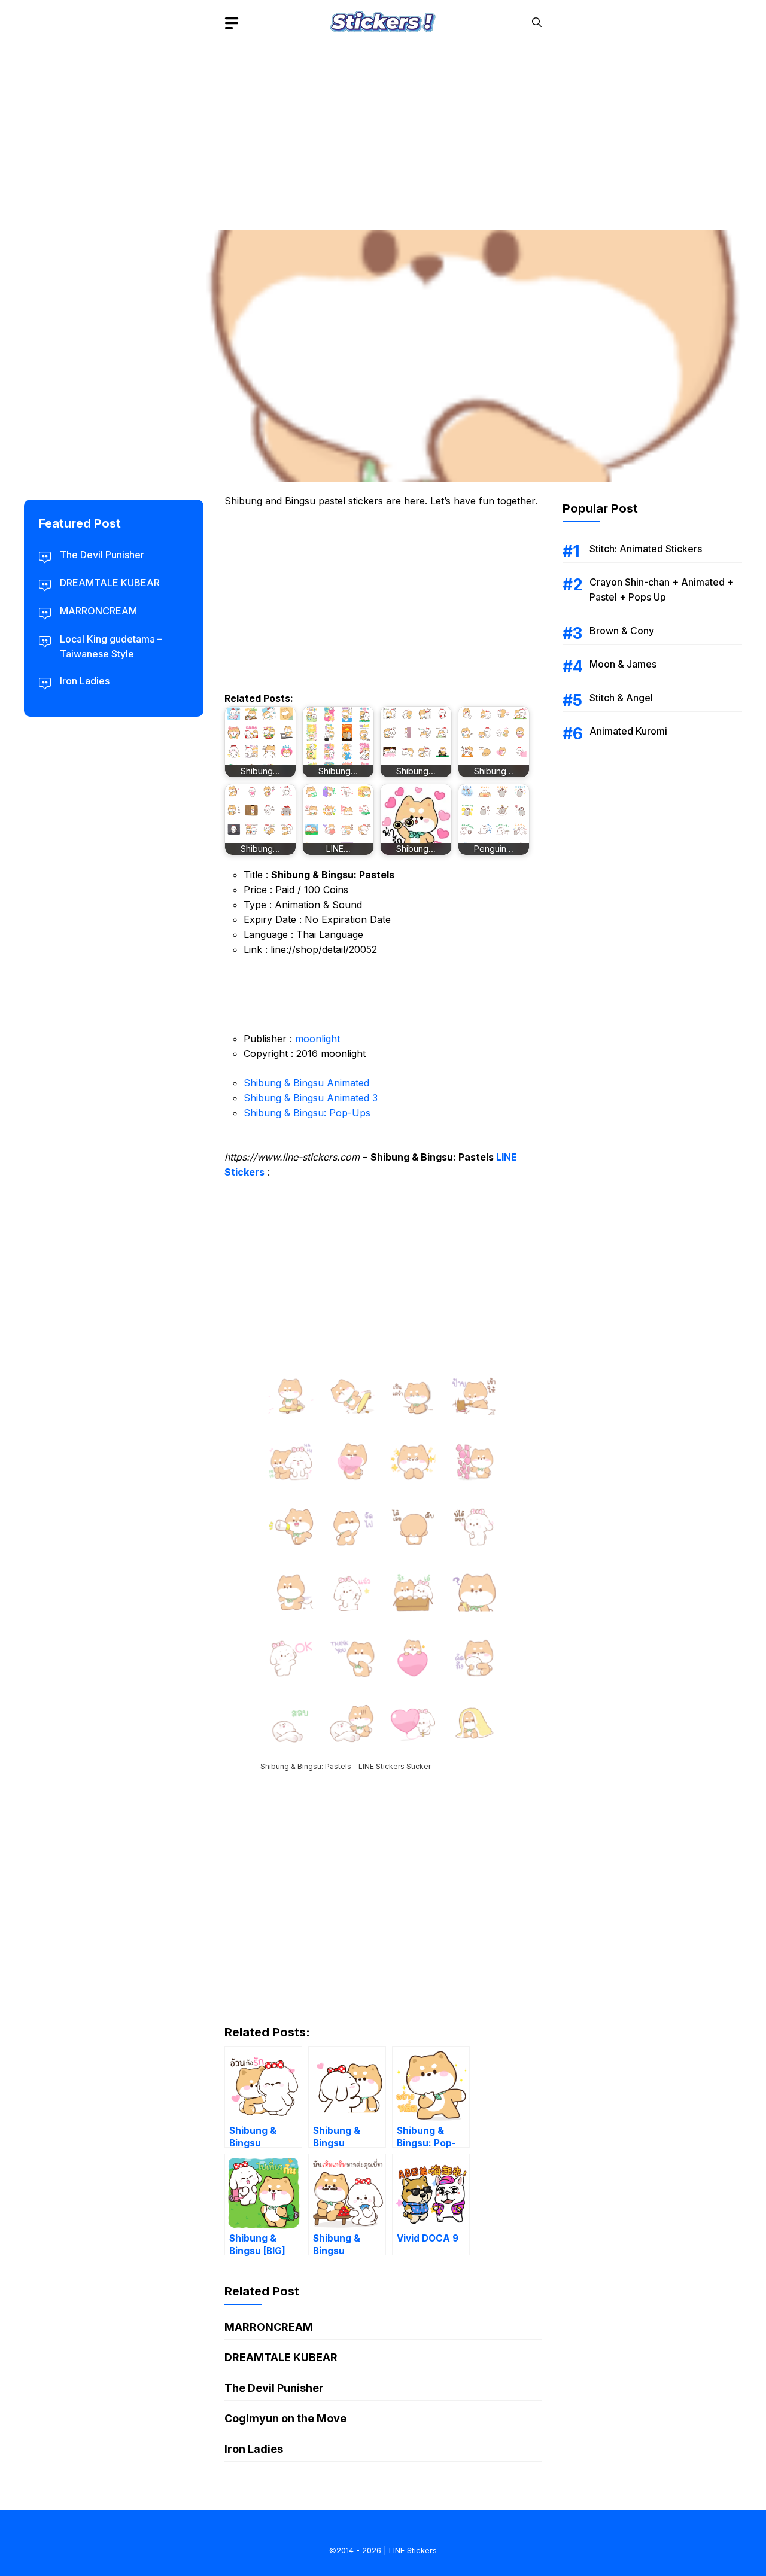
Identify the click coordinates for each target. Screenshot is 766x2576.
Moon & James (623, 664)
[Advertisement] (383, 129)
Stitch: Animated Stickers (646, 549)
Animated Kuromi (628, 731)
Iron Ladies (254, 2449)
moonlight (317, 1039)
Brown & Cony (622, 631)
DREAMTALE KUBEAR (281, 2357)
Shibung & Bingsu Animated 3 (311, 1098)
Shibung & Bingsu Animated (306, 1083)
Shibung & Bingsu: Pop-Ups (307, 1113)
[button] (537, 22)
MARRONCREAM (269, 2327)
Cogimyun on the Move (285, 2418)
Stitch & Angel (621, 698)
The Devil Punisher (274, 2388)
